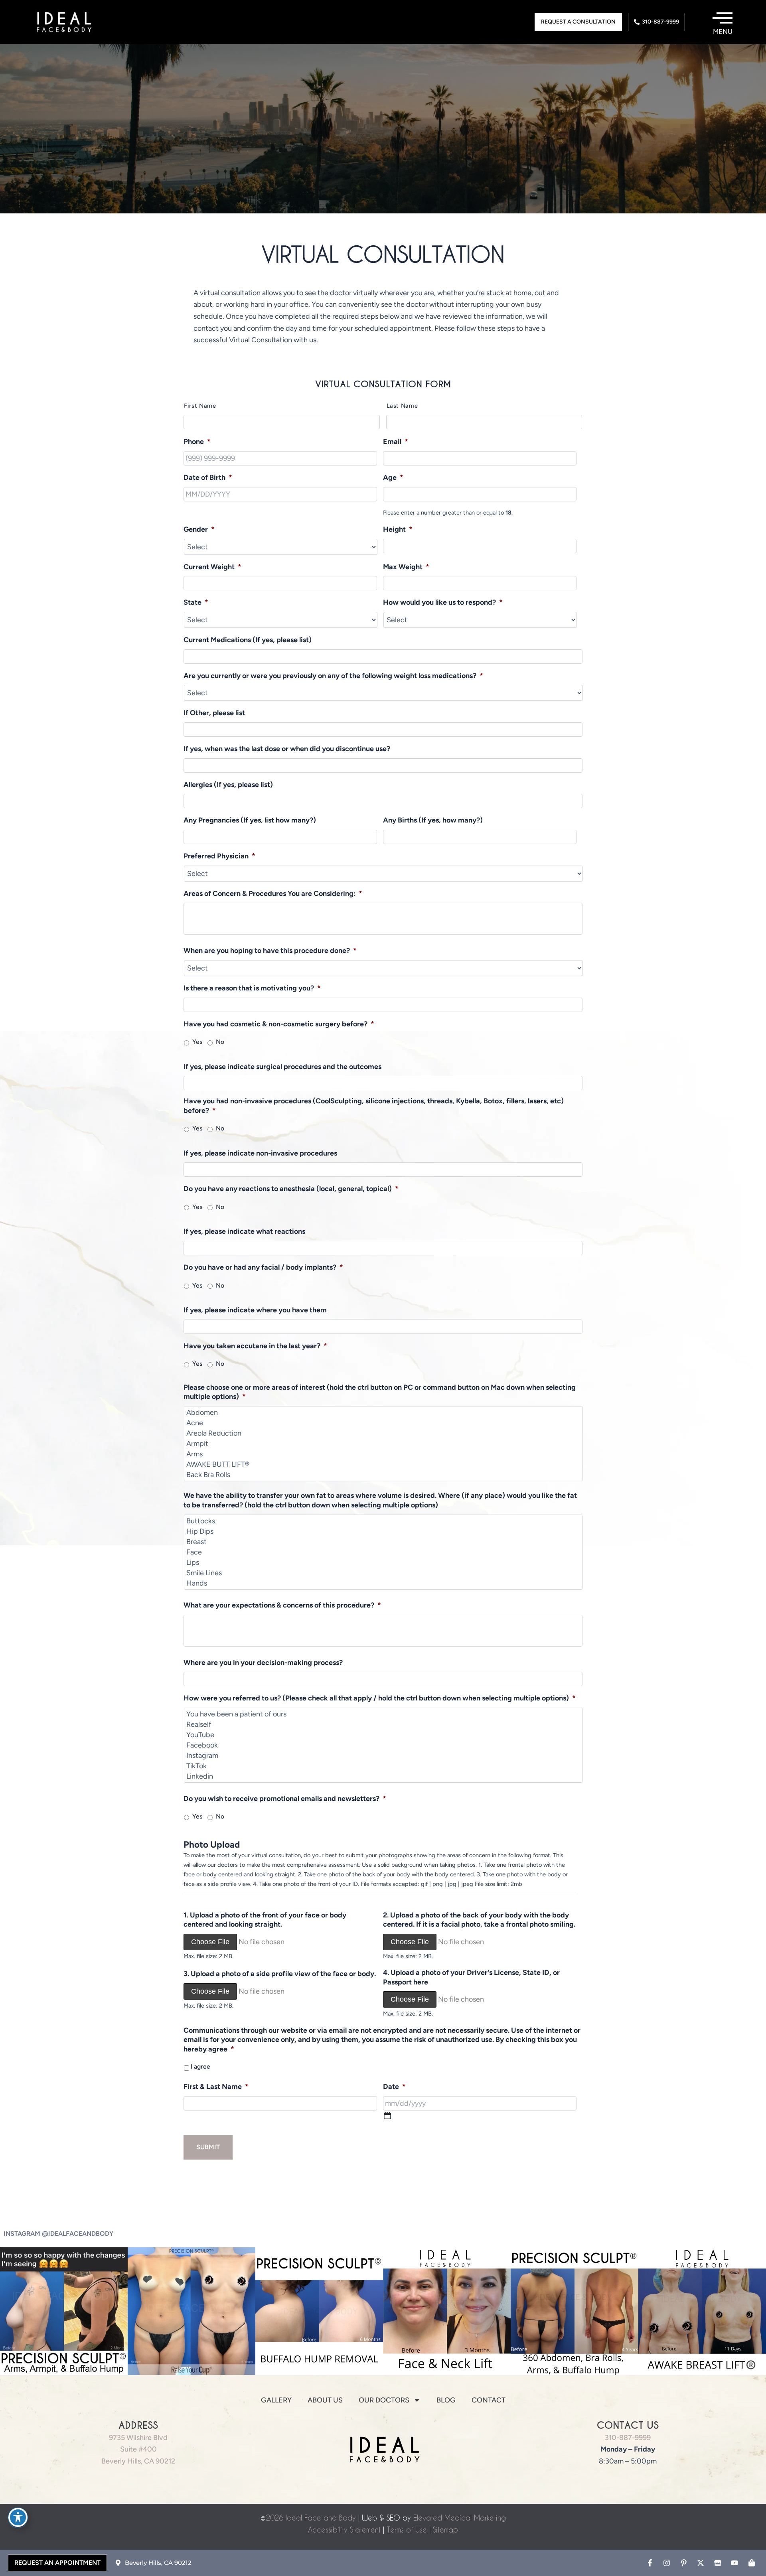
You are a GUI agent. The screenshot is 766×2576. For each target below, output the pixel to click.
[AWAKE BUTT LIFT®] (384, 1464)
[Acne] (384, 1423)
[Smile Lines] (384, 1573)
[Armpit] (384, 1444)
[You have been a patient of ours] (384, 1714)
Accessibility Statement (344, 2530)
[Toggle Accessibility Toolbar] (18, 2517)
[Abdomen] (384, 1412)
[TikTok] (384, 1766)
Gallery (276, 2400)
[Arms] (384, 1454)
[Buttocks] (384, 1521)
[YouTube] (384, 1735)
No (220, 1042)
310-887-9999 (628, 2438)
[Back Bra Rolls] (384, 1475)
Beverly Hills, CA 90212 (138, 2461)
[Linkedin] (384, 1776)
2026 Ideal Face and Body (311, 2518)
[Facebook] (384, 1745)
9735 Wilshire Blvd (138, 2438)
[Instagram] (384, 1755)
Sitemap (445, 2530)
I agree (200, 2066)
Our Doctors (384, 2400)
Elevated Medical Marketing (460, 2518)
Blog (446, 2400)
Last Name (402, 406)
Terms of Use (407, 2530)
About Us (325, 2400)
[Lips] (384, 1562)
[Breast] (384, 1542)
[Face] (384, 1552)
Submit (208, 2147)
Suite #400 (138, 2449)
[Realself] (384, 1724)
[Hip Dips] (384, 1531)
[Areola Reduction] (384, 1433)
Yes (197, 1042)
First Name (200, 406)
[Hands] (384, 1583)
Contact (489, 2400)
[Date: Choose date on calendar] (388, 2116)
